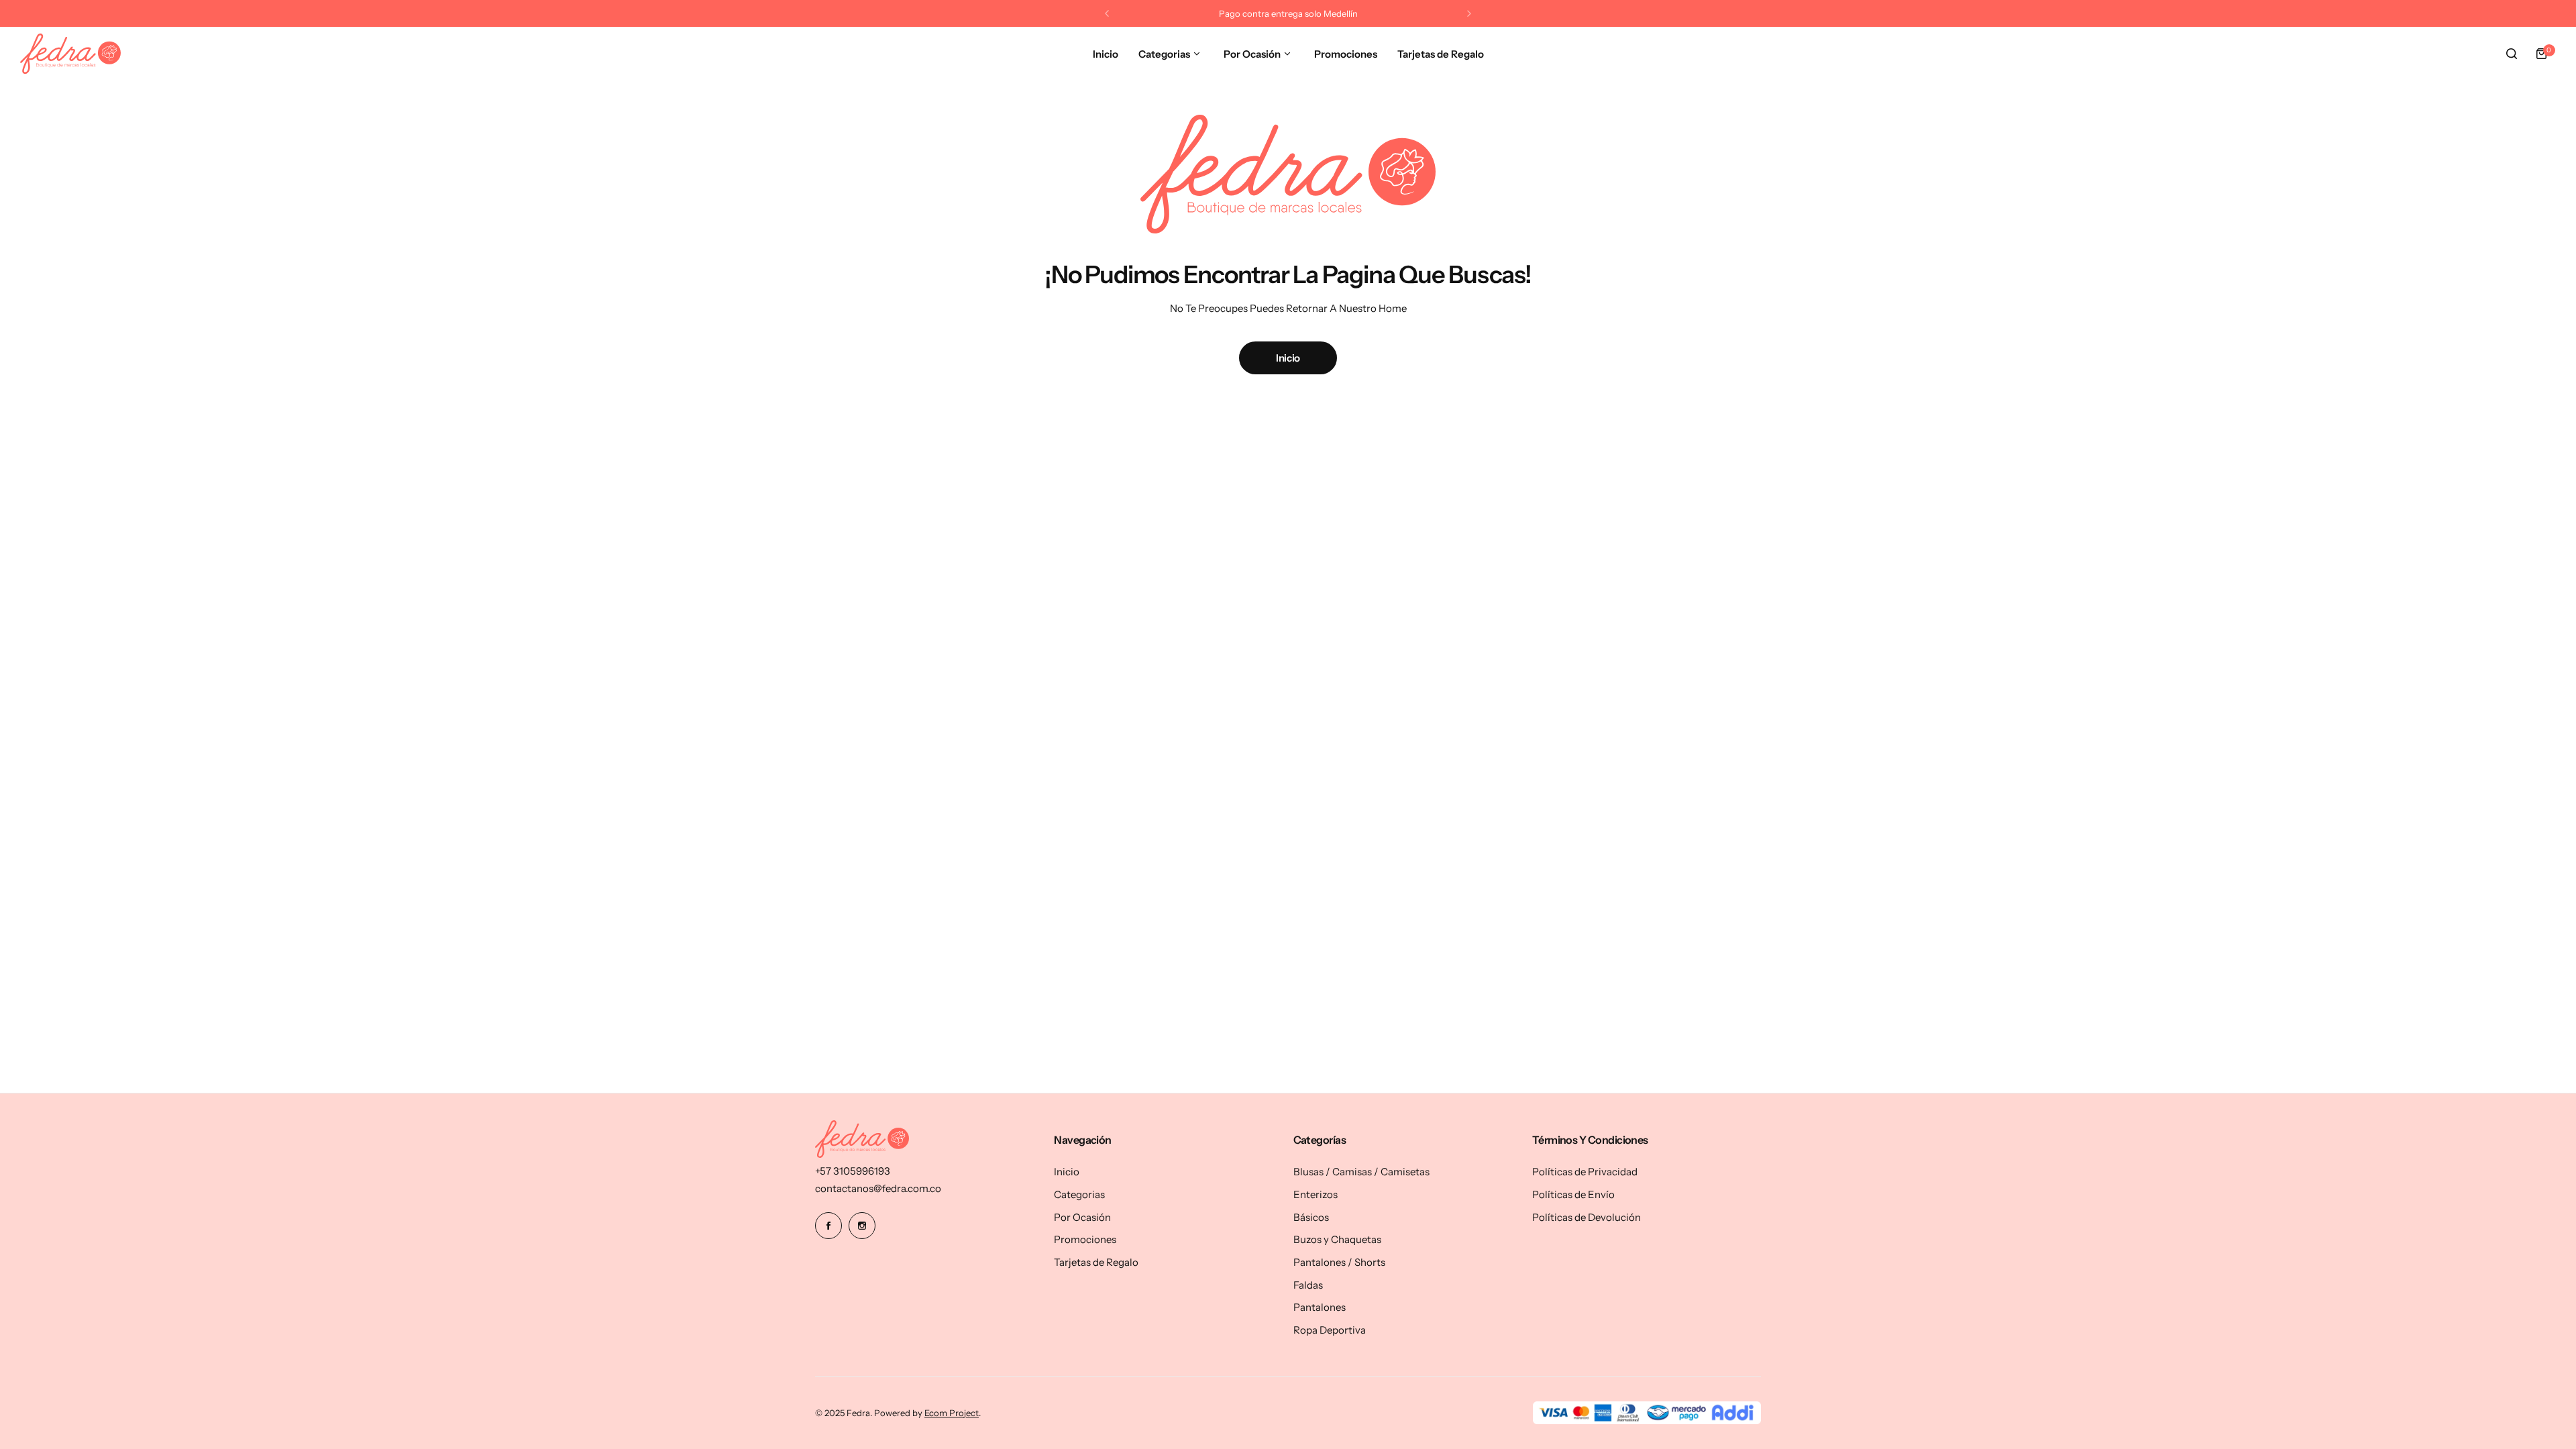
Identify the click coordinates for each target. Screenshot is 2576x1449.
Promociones (1085, 1239)
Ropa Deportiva (1330, 1330)
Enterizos (1316, 1194)
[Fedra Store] (70, 54)
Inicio (1288, 358)
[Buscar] (2512, 54)
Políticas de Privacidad (1585, 1172)
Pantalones (1320, 1307)
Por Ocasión (1082, 1217)
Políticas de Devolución (1587, 1217)
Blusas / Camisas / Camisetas (1361, 1172)
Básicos (1311, 1217)
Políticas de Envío (1573, 1194)
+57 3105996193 (853, 1171)
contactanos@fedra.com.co (878, 1188)
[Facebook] (828, 1226)
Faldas (1308, 1285)
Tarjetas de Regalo (1096, 1262)
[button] (1107, 13)
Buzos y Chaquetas (1337, 1239)
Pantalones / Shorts (1339, 1262)
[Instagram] (862, 1226)
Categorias (1079, 1194)
